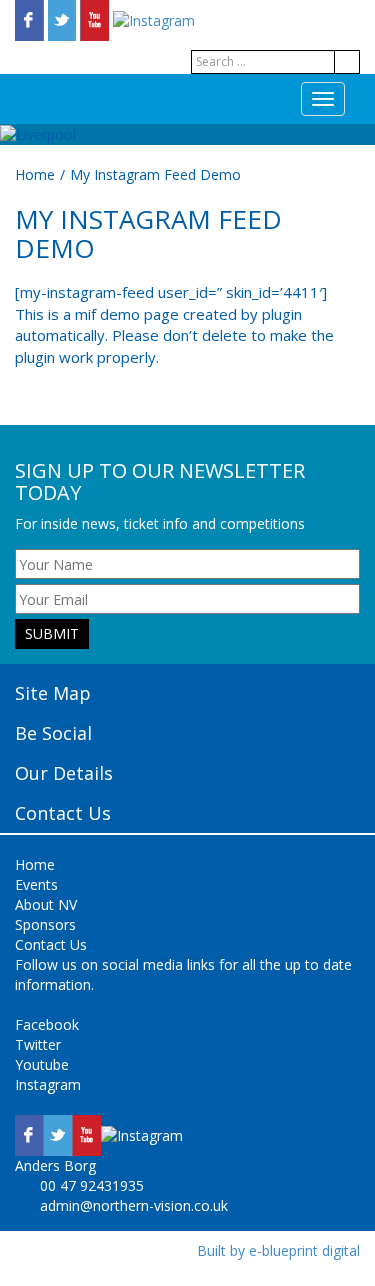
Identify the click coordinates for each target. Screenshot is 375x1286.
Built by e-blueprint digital (278, 1250)
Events (36, 884)
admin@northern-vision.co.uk (134, 1205)
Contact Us (51, 944)
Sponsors (45, 924)
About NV (46, 904)
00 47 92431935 (92, 1185)
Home (35, 174)
